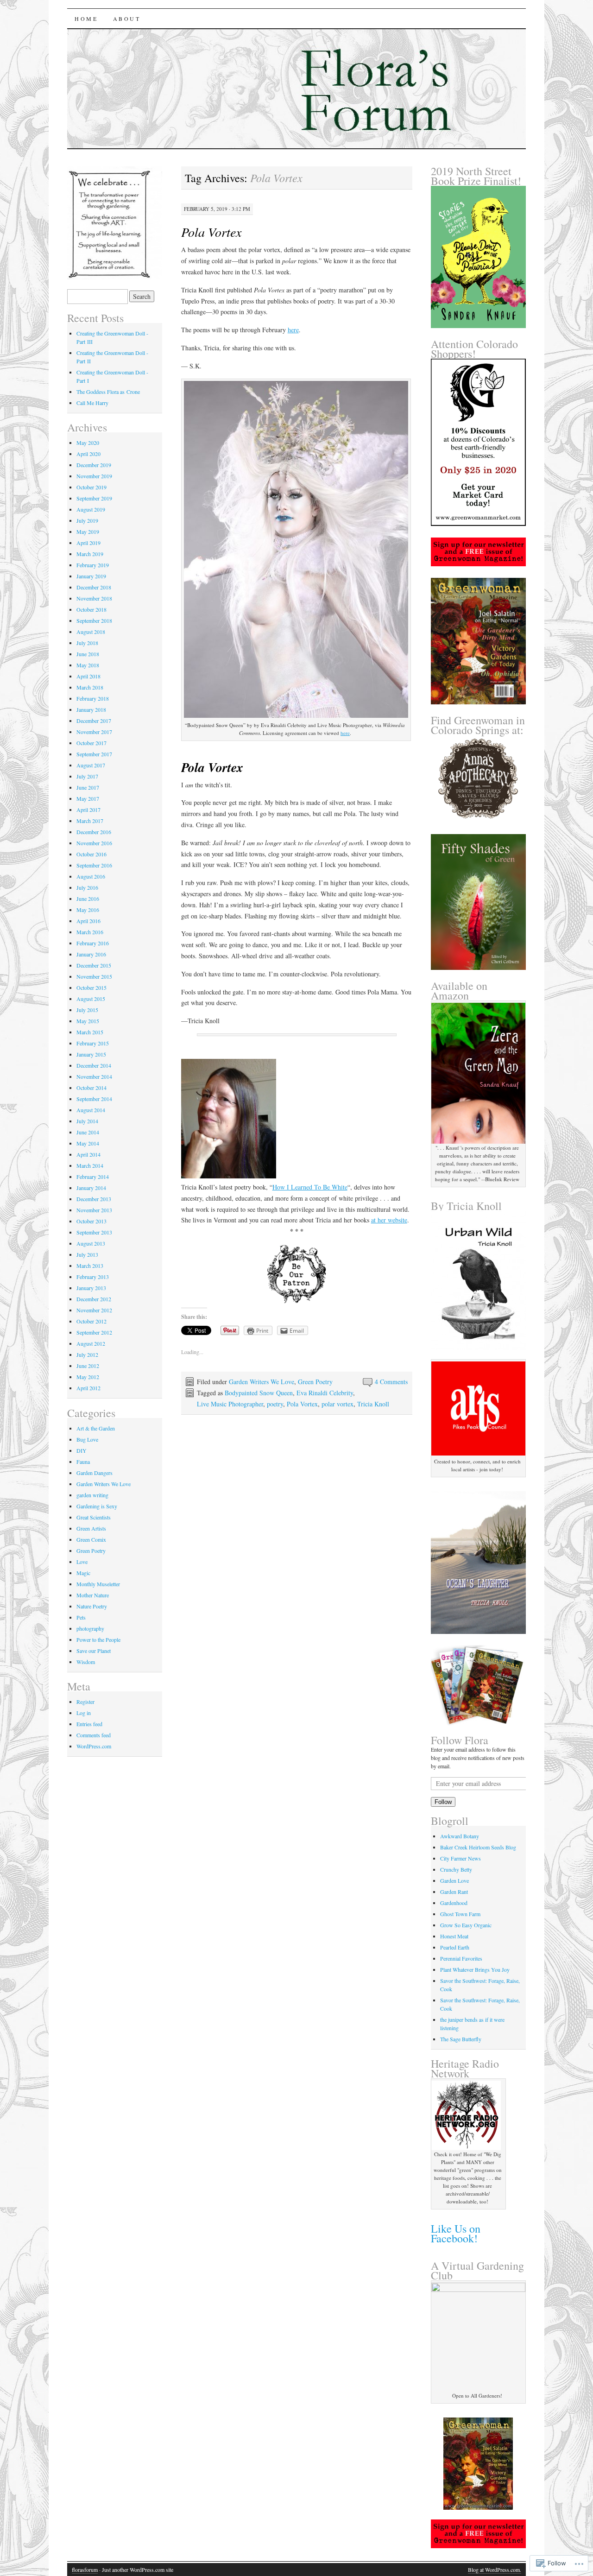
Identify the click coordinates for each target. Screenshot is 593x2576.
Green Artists (91, 1528)
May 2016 (88, 910)
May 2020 (88, 443)
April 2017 (88, 810)
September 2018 (94, 620)
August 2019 (91, 509)
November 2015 (94, 976)
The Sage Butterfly (461, 2039)
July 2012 (87, 1354)
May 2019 (88, 532)
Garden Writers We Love (262, 1382)
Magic (83, 1573)
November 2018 (94, 598)
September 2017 (94, 754)
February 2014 (93, 1177)
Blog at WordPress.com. (495, 2570)
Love (82, 1562)
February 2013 (93, 1277)
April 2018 (88, 676)
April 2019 (88, 543)
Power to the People (98, 1639)
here (293, 330)
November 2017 (94, 732)
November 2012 (94, 1310)
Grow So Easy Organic (466, 1925)
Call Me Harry (92, 403)
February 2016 (93, 943)
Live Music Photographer (230, 1404)
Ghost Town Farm (460, 1914)
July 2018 (87, 643)
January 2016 (91, 954)
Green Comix (91, 1539)
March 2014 (90, 1165)
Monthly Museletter (98, 1584)
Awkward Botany (460, 1836)
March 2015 (90, 1032)
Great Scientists (94, 1517)
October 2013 (91, 1221)
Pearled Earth (455, 1947)
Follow (443, 1802)
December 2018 (94, 587)
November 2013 (94, 1210)
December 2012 (94, 1299)
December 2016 (94, 832)
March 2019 (90, 554)
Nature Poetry (92, 1606)
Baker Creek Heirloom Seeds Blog (478, 1847)
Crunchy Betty (456, 1869)
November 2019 (94, 476)
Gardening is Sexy (97, 1506)
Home (86, 19)
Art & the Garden (96, 1428)
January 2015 (91, 1054)
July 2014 (87, 1121)
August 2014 (91, 1110)
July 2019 (87, 520)
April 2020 (88, 454)
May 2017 (88, 798)
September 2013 (94, 1232)
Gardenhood (454, 1903)
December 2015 (94, 965)
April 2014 (88, 1154)
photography (90, 1628)
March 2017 (90, 821)
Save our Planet (94, 1651)
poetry (275, 1404)
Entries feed (89, 1724)
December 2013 (94, 1199)
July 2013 (87, 1254)
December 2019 (94, 465)
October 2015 (91, 987)
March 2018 (90, 687)
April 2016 (88, 921)
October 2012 (91, 1321)
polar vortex (338, 1404)
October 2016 (91, 854)
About (127, 19)
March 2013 (90, 1266)
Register (85, 1702)
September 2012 (94, 1332)
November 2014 (94, 1076)
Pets (81, 1617)
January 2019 (91, 576)
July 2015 (87, 1010)
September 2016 (94, 865)
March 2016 (90, 932)
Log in (84, 1713)
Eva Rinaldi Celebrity (325, 1393)
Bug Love (87, 1439)
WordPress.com (94, 1746)
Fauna (83, 1462)
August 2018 (91, 632)
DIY (82, 1450)
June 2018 (88, 654)
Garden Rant (454, 1892)
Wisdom (86, 1662)
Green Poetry (315, 1382)
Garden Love (454, 1880)
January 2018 (91, 709)
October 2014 (91, 1088)
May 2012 (88, 1377)
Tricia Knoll (373, 1404)
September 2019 (94, 498)
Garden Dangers (95, 1473)
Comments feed (94, 1735)
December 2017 (94, 721)
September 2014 (94, 1099)
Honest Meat (454, 1936)
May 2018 (88, 665)
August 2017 (91, 765)
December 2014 (94, 1065)
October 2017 (91, 743)
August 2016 (91, 876)
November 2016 (94, 843)
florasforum (85, 2570)
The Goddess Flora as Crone (108, 392)
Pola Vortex (302, 1404)
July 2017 (87, 776)
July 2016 (87, 887)
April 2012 (88, 1388)
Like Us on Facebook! (456, 2233)
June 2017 (88, 787)
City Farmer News (461, 1858)
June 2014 (88, 1132)
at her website (389, 1220)
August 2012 (91, 1343)
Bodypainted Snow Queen (259, 1393)
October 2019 (91, 487)
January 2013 (91, 1288)
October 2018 (91, 609)
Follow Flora (460, 1740)
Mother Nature (93, 1595)
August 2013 (91, 1243)
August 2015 (91, 999)
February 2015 (93, 1043)
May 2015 (88, 1021)
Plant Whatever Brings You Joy (475, 1969)
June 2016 (88, 899)
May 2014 (88, 1143)
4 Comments (391, 1382)
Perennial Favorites (461, 1958)
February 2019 (93, 565)
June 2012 (88, 1366)
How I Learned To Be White (310, 1187)
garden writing (92, 1495)
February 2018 (93, 698)
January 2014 (91, 1188)
